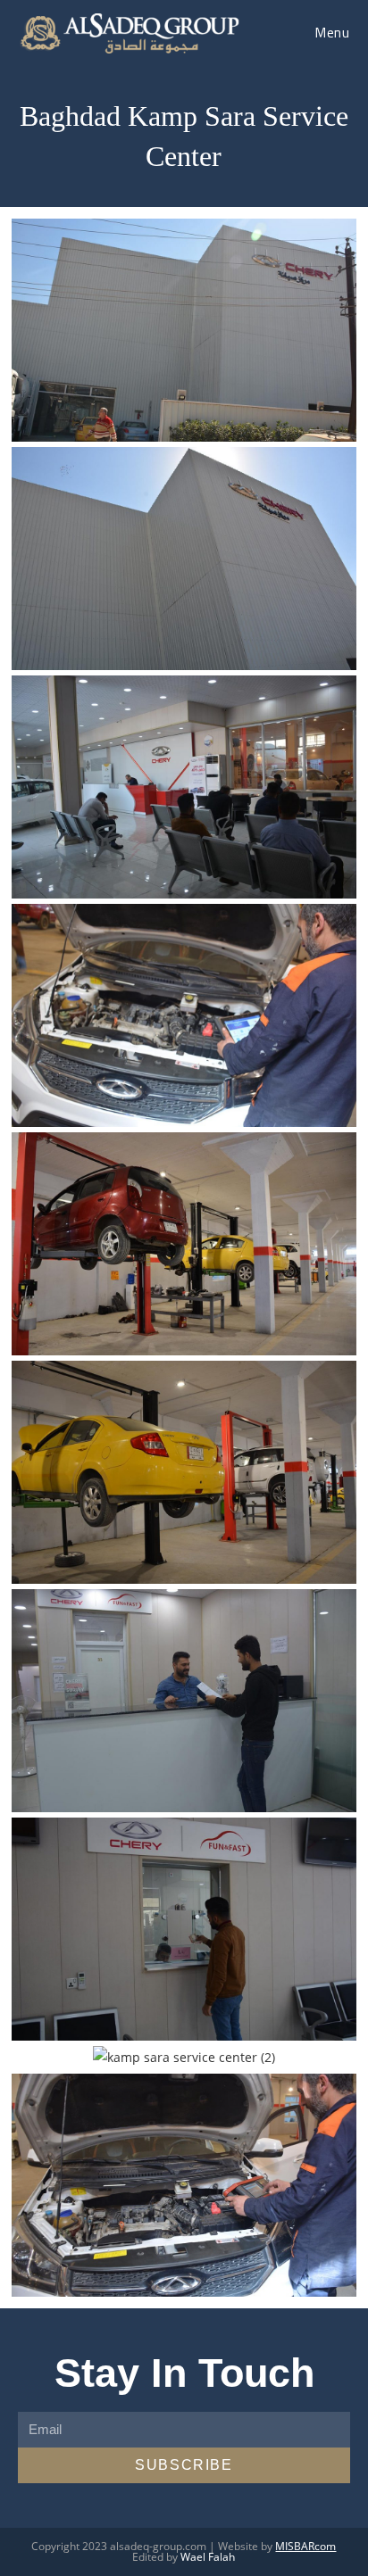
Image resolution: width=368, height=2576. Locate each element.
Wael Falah (208, 2557)
